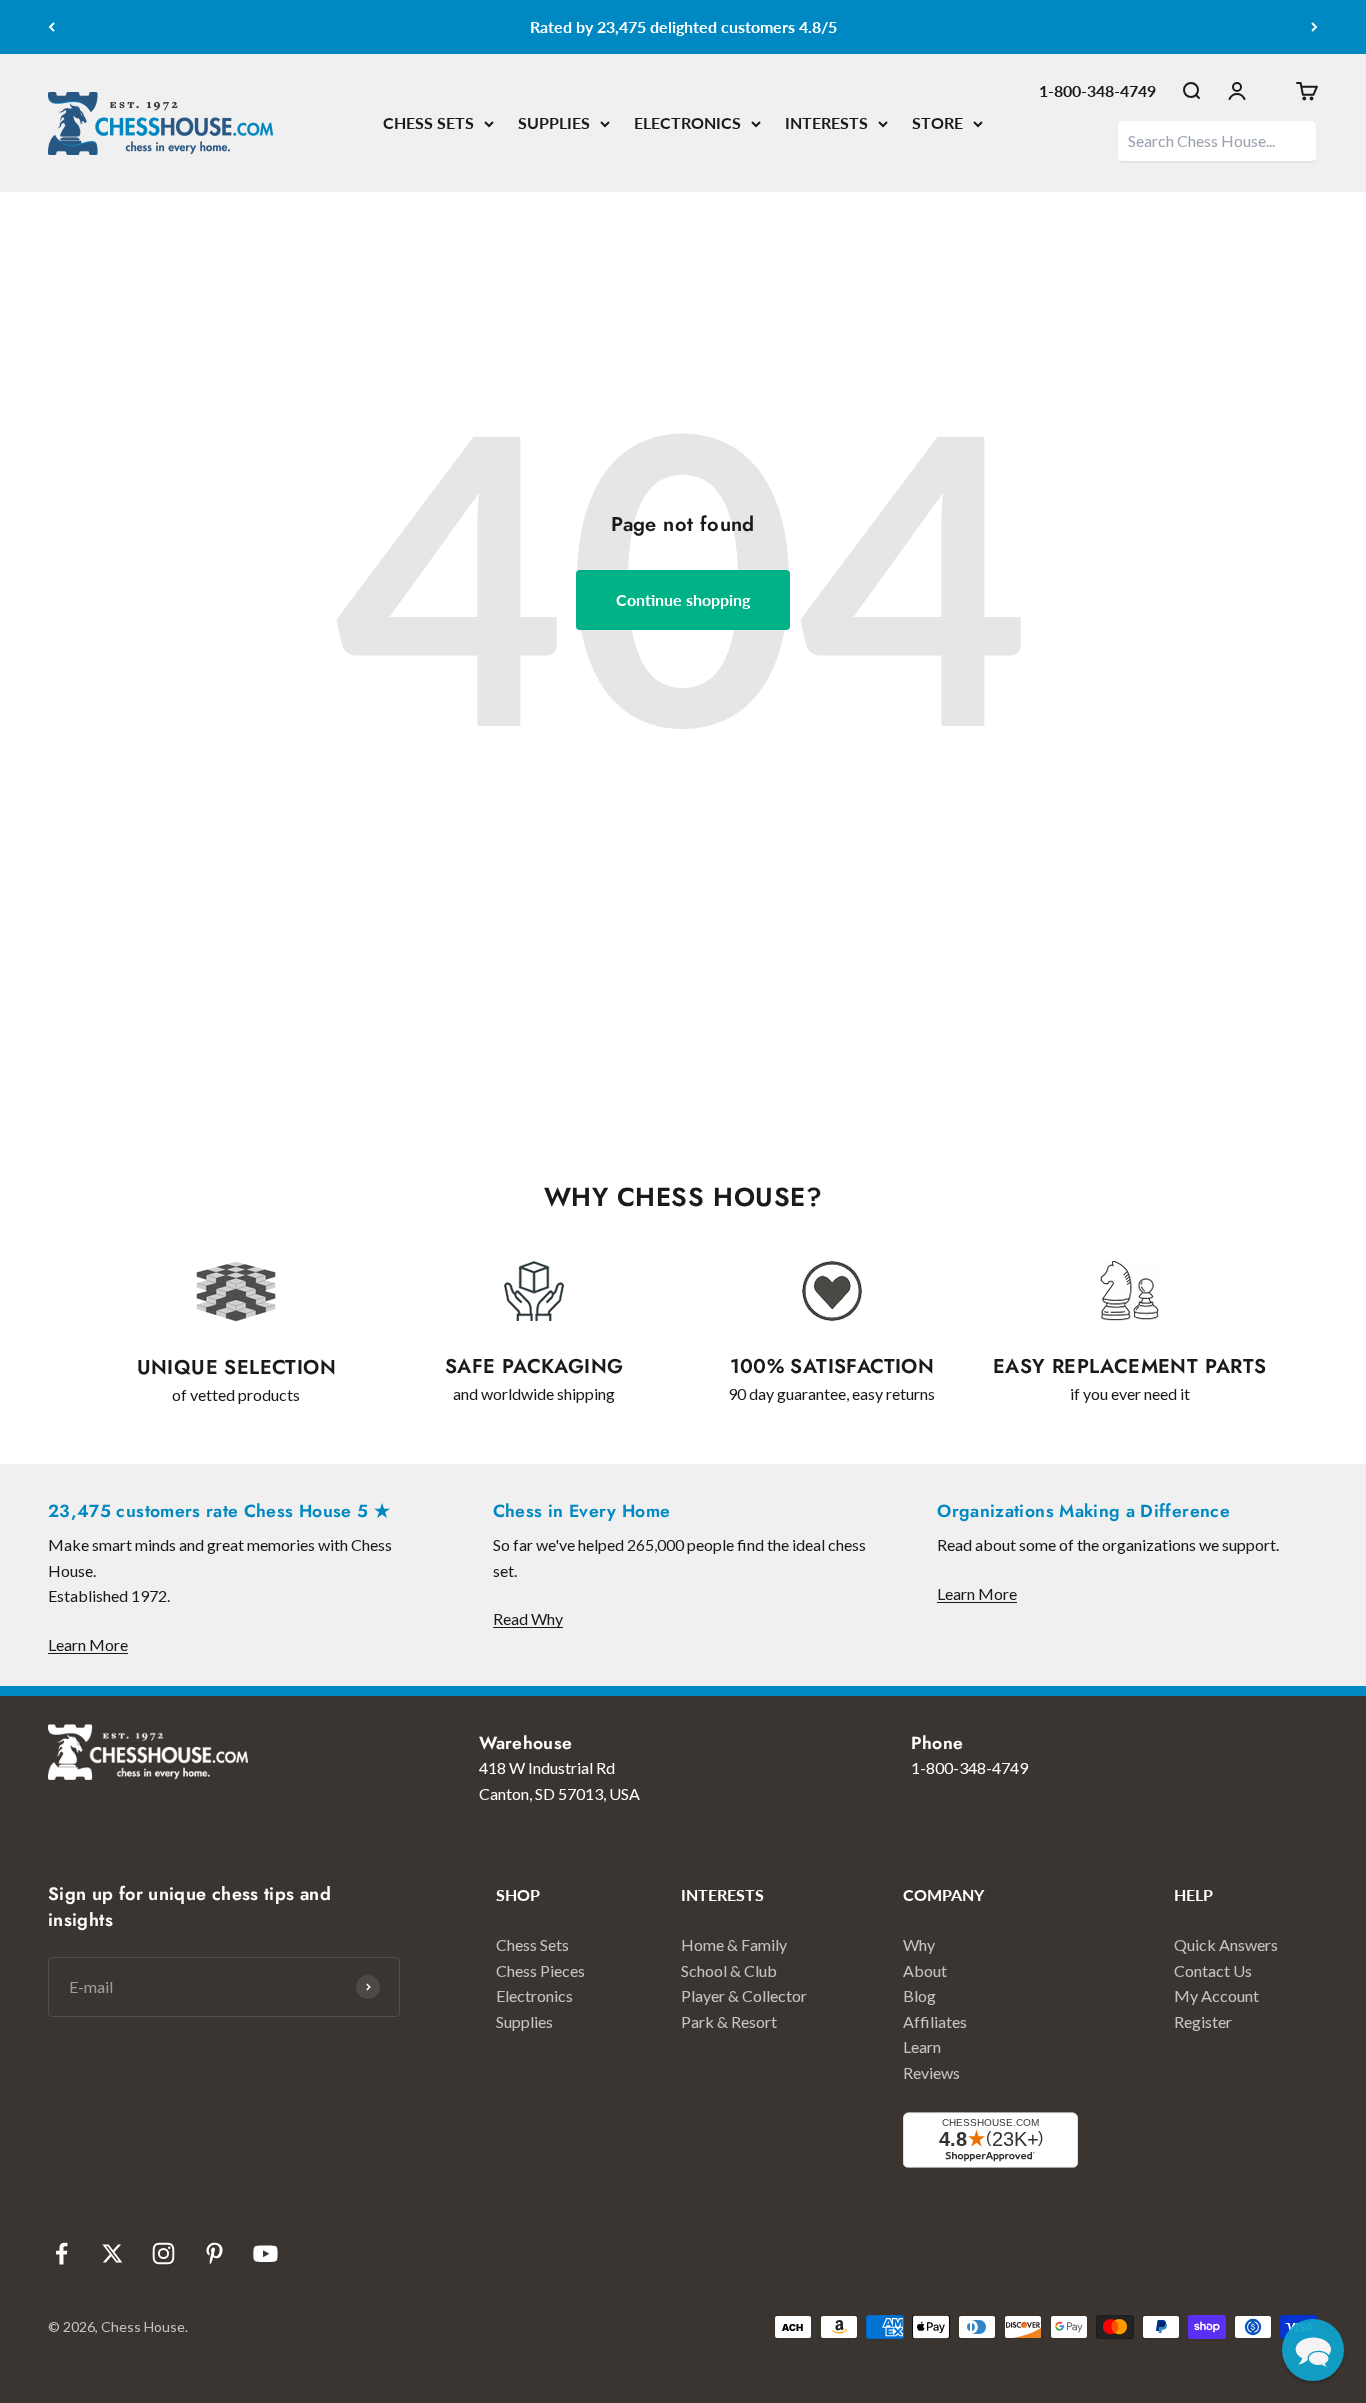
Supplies (524, 2021)
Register (1203, 2021)
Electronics (534, 1995)
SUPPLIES (554, 122)
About (925, 1970)
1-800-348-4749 (1097, 90)
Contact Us (1213, 1970)
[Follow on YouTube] (265, 2253)
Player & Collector (744, 1995)
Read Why (528, 1618)
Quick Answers (1226, 1944)
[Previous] (51, 27)
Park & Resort (729, 2021)
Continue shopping (683, 599)
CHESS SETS (428, 122)
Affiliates (935, 2021)
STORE (937, 122)
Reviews (931, 2072)
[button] (1313, 2350)
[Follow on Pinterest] (214, 2253)
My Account (1216, 1995)
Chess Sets (532, 1944)
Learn (922, 2046)
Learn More (88, 1644)
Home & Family (734, 1944)
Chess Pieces (540, 1970)
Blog (919, 1995)
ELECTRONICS (687, 122)
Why (919, 1944)
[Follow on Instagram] (163, 2253)
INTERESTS (826, 122)
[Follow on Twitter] (112, 2253)
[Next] (1314, 27)
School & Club (729, 1970)
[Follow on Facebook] (61, 2253)
